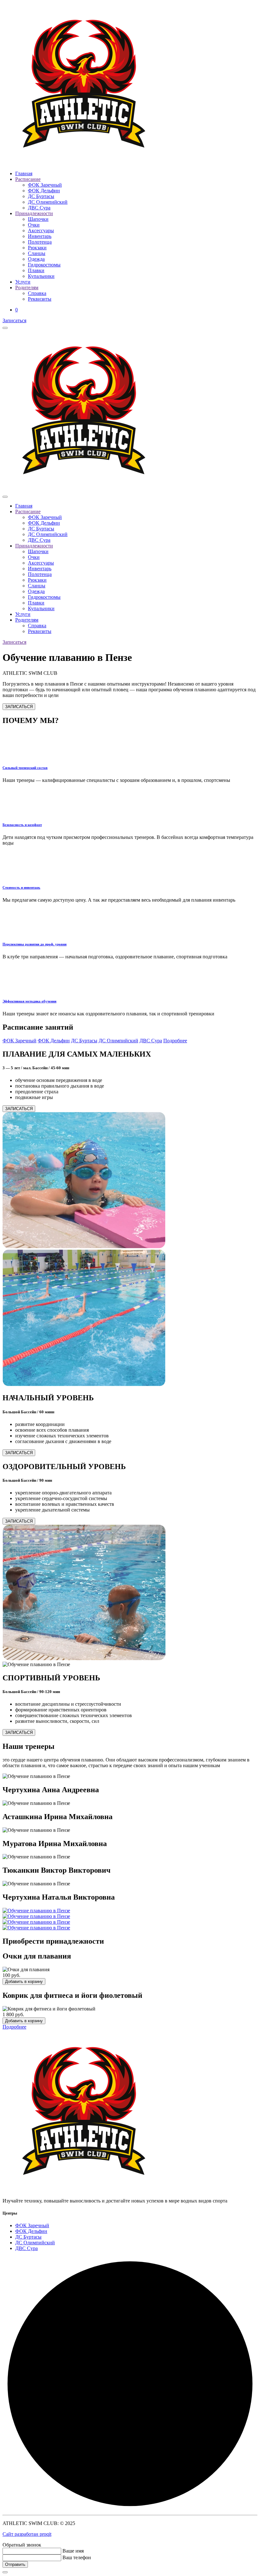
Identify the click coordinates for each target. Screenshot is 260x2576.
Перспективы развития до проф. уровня (35, 944)
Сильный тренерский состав (25, 768)
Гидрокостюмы (44, 265)
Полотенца (40, 242)
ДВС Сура (39, 208)
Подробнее (175, 1041)
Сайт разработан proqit (27, 2534)
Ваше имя (73, 2551)
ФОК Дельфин (44, 191)
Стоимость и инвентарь (21, 887)
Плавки (36, 270)
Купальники (41, 276)
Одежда (36, 259)
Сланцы (37, 253)
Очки (34, 225)
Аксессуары (41, 230)
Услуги (23, 282)
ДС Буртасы (41, 196)
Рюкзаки (37, 248)
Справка (37, 293)
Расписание (28, 179)
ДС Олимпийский (48, 202)
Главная (24, 173)
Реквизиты (40, 299)
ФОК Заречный (45, 185)
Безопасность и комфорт (22, 825)
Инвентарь (40, 236)
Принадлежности (34, 213)
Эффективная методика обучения (29, 1001)
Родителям (27, 288)
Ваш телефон (77, 2557)
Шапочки (38, 219)
